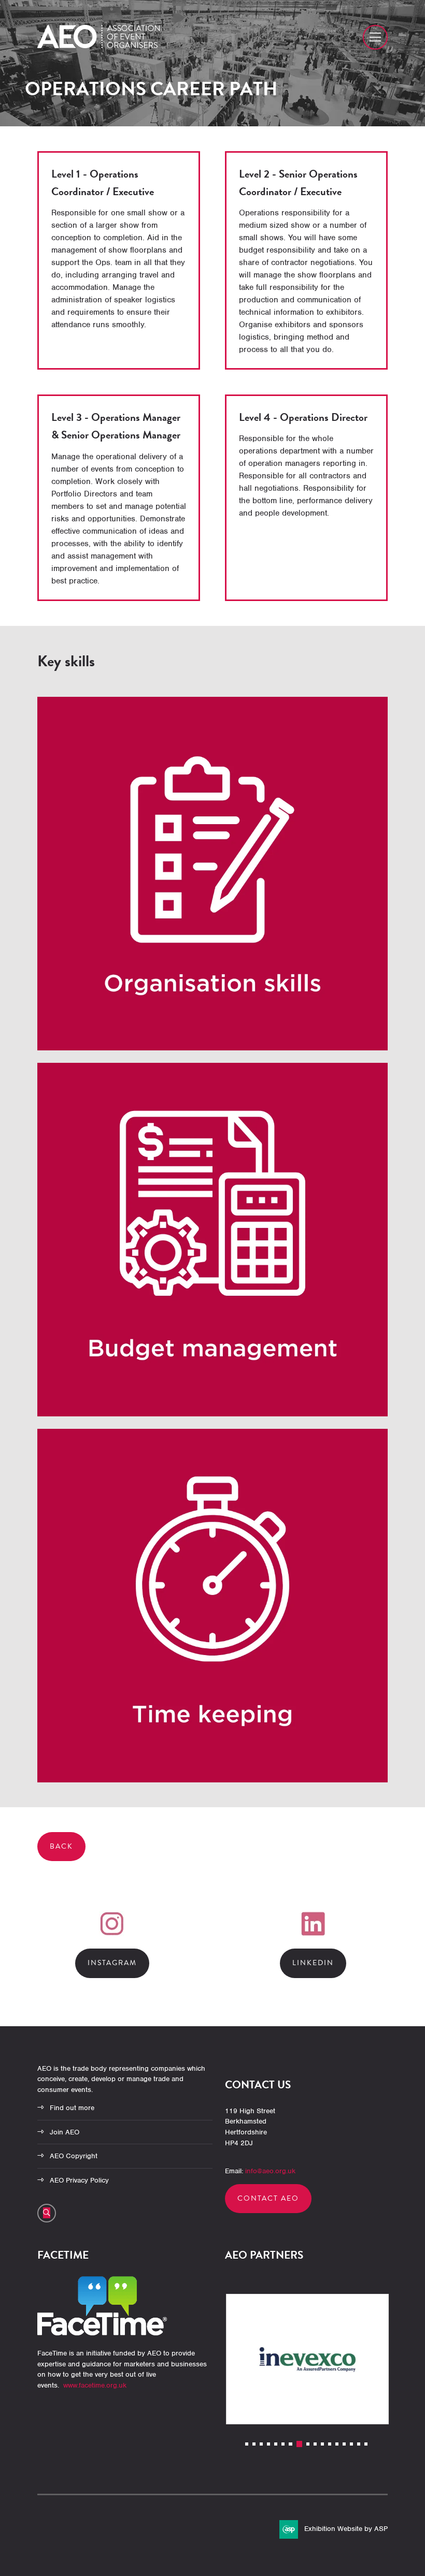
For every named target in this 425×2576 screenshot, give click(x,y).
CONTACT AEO (268, 2198)
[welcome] (98, 46)
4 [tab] (268, 2444)
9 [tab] (308, 2444)
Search (47, 2213)
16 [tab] (359, 2444)
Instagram (112, 1963)
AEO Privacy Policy (79, 2180)
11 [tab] (322, 2444)
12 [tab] (330, 2444)
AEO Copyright (74, 2156)
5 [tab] (276, 2444)
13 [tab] (337, 2444)
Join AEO (65, 2132)
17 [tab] (366, 2444)
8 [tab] (299, 2444)
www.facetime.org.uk (95, 2385)
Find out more (72, 2108)
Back (61, 1846)
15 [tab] (351, 2444)
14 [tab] (344, 2444)
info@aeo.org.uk (270, 2171)
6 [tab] (283, 2444)
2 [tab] (254, 2444)
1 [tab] (247, 2444)
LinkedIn (313, 1963)
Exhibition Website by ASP (346, 2529)
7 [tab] (290, 2444)
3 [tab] (261, 2444)
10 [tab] (315, 2444)
